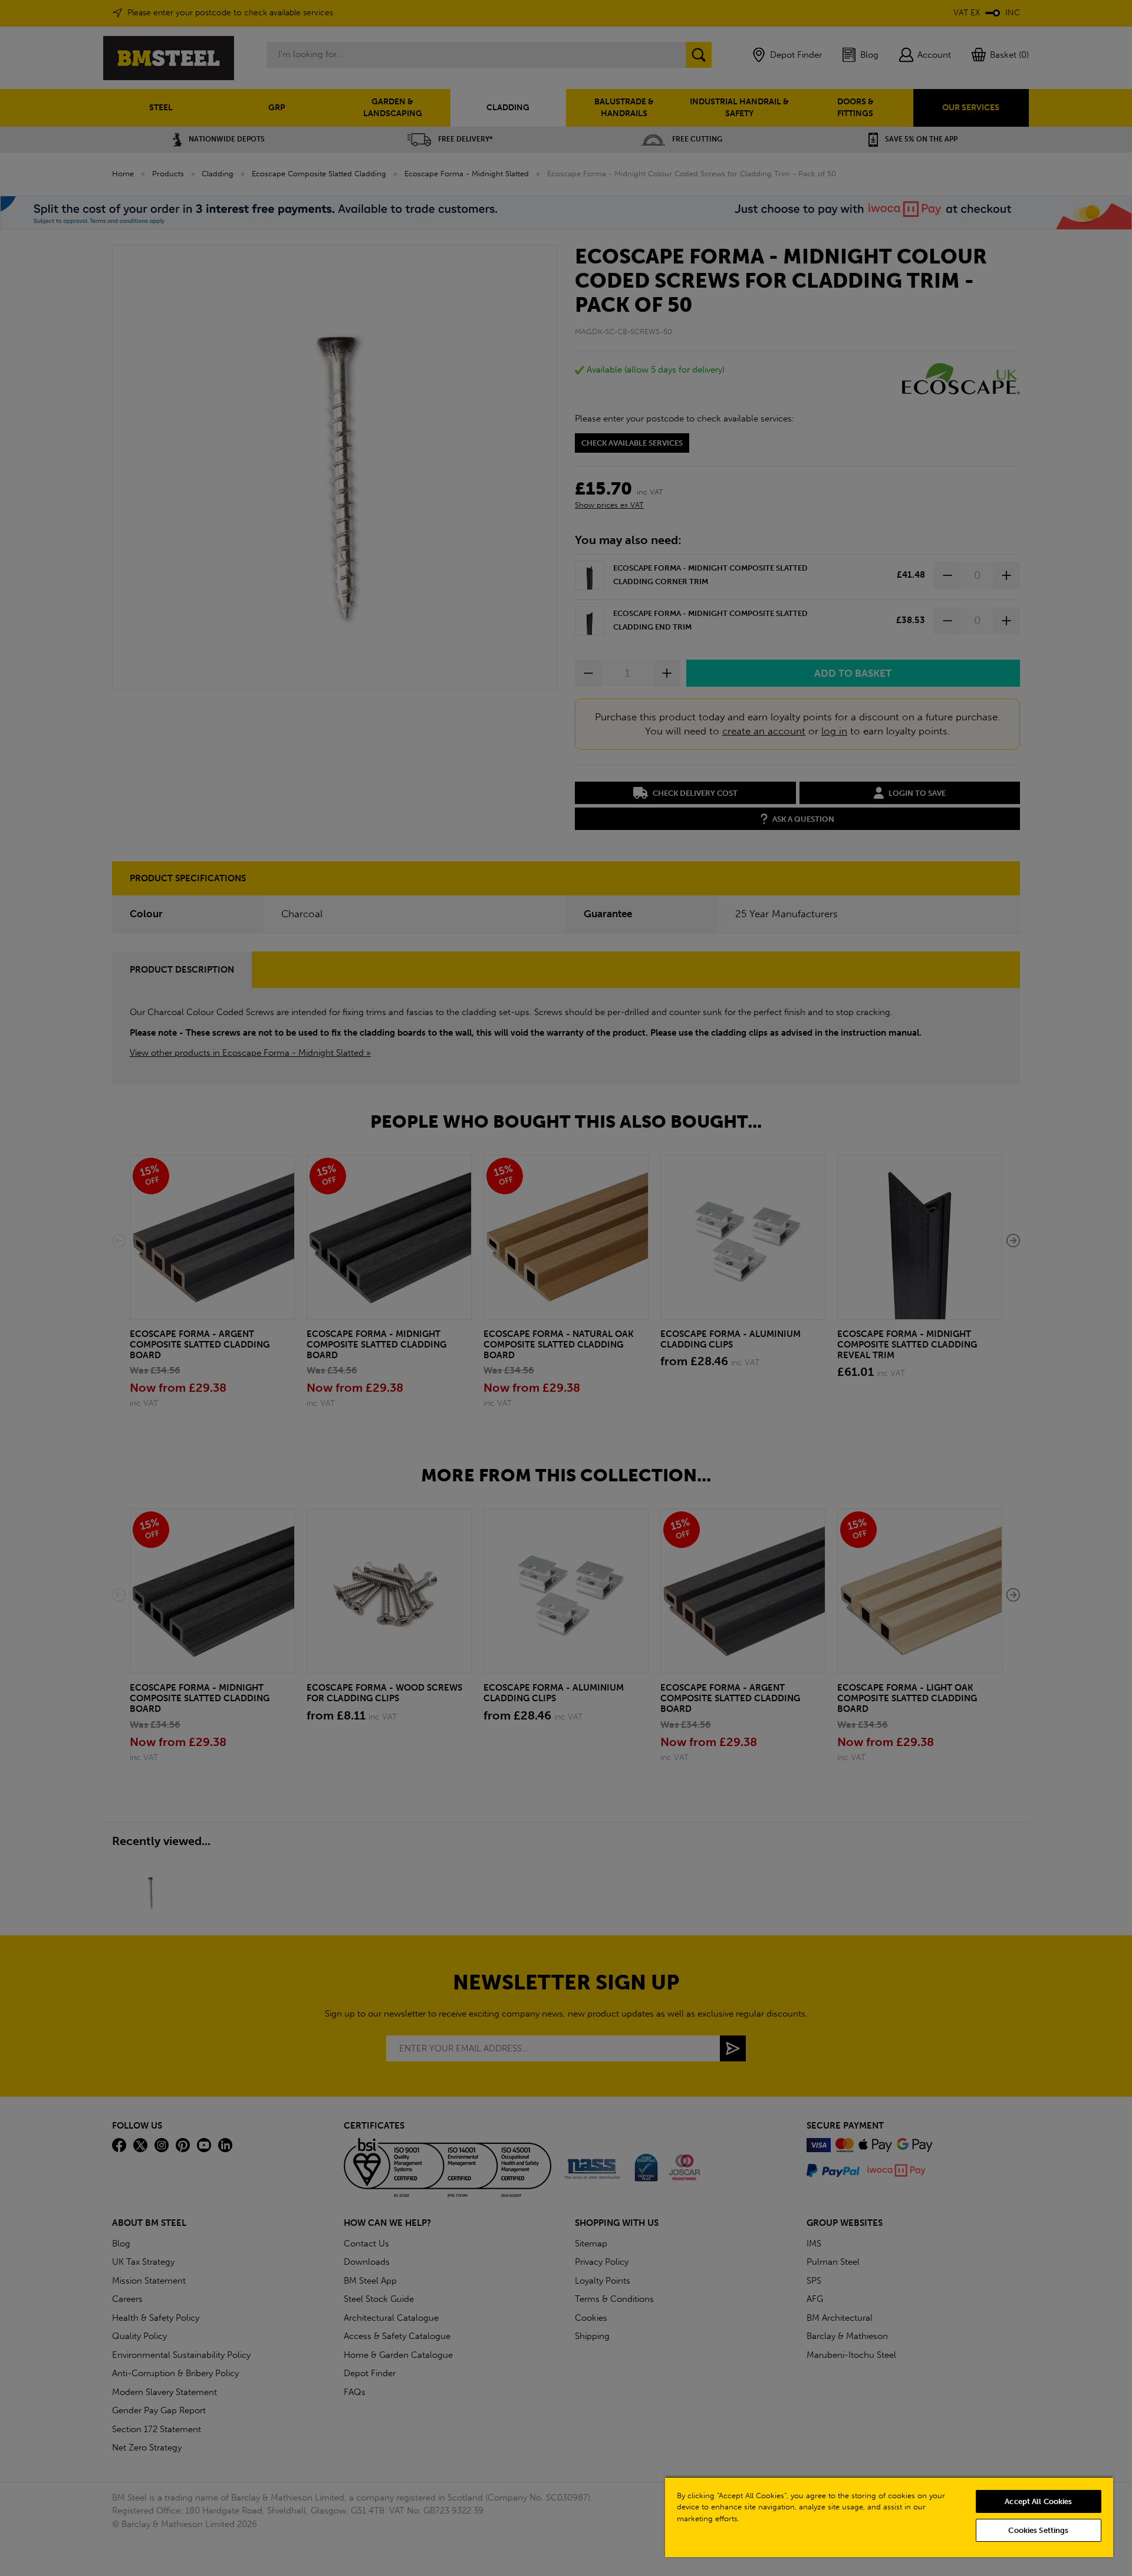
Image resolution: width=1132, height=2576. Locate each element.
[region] (889, 2517)
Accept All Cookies (1038, 2501)
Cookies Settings (1038, 2530)
